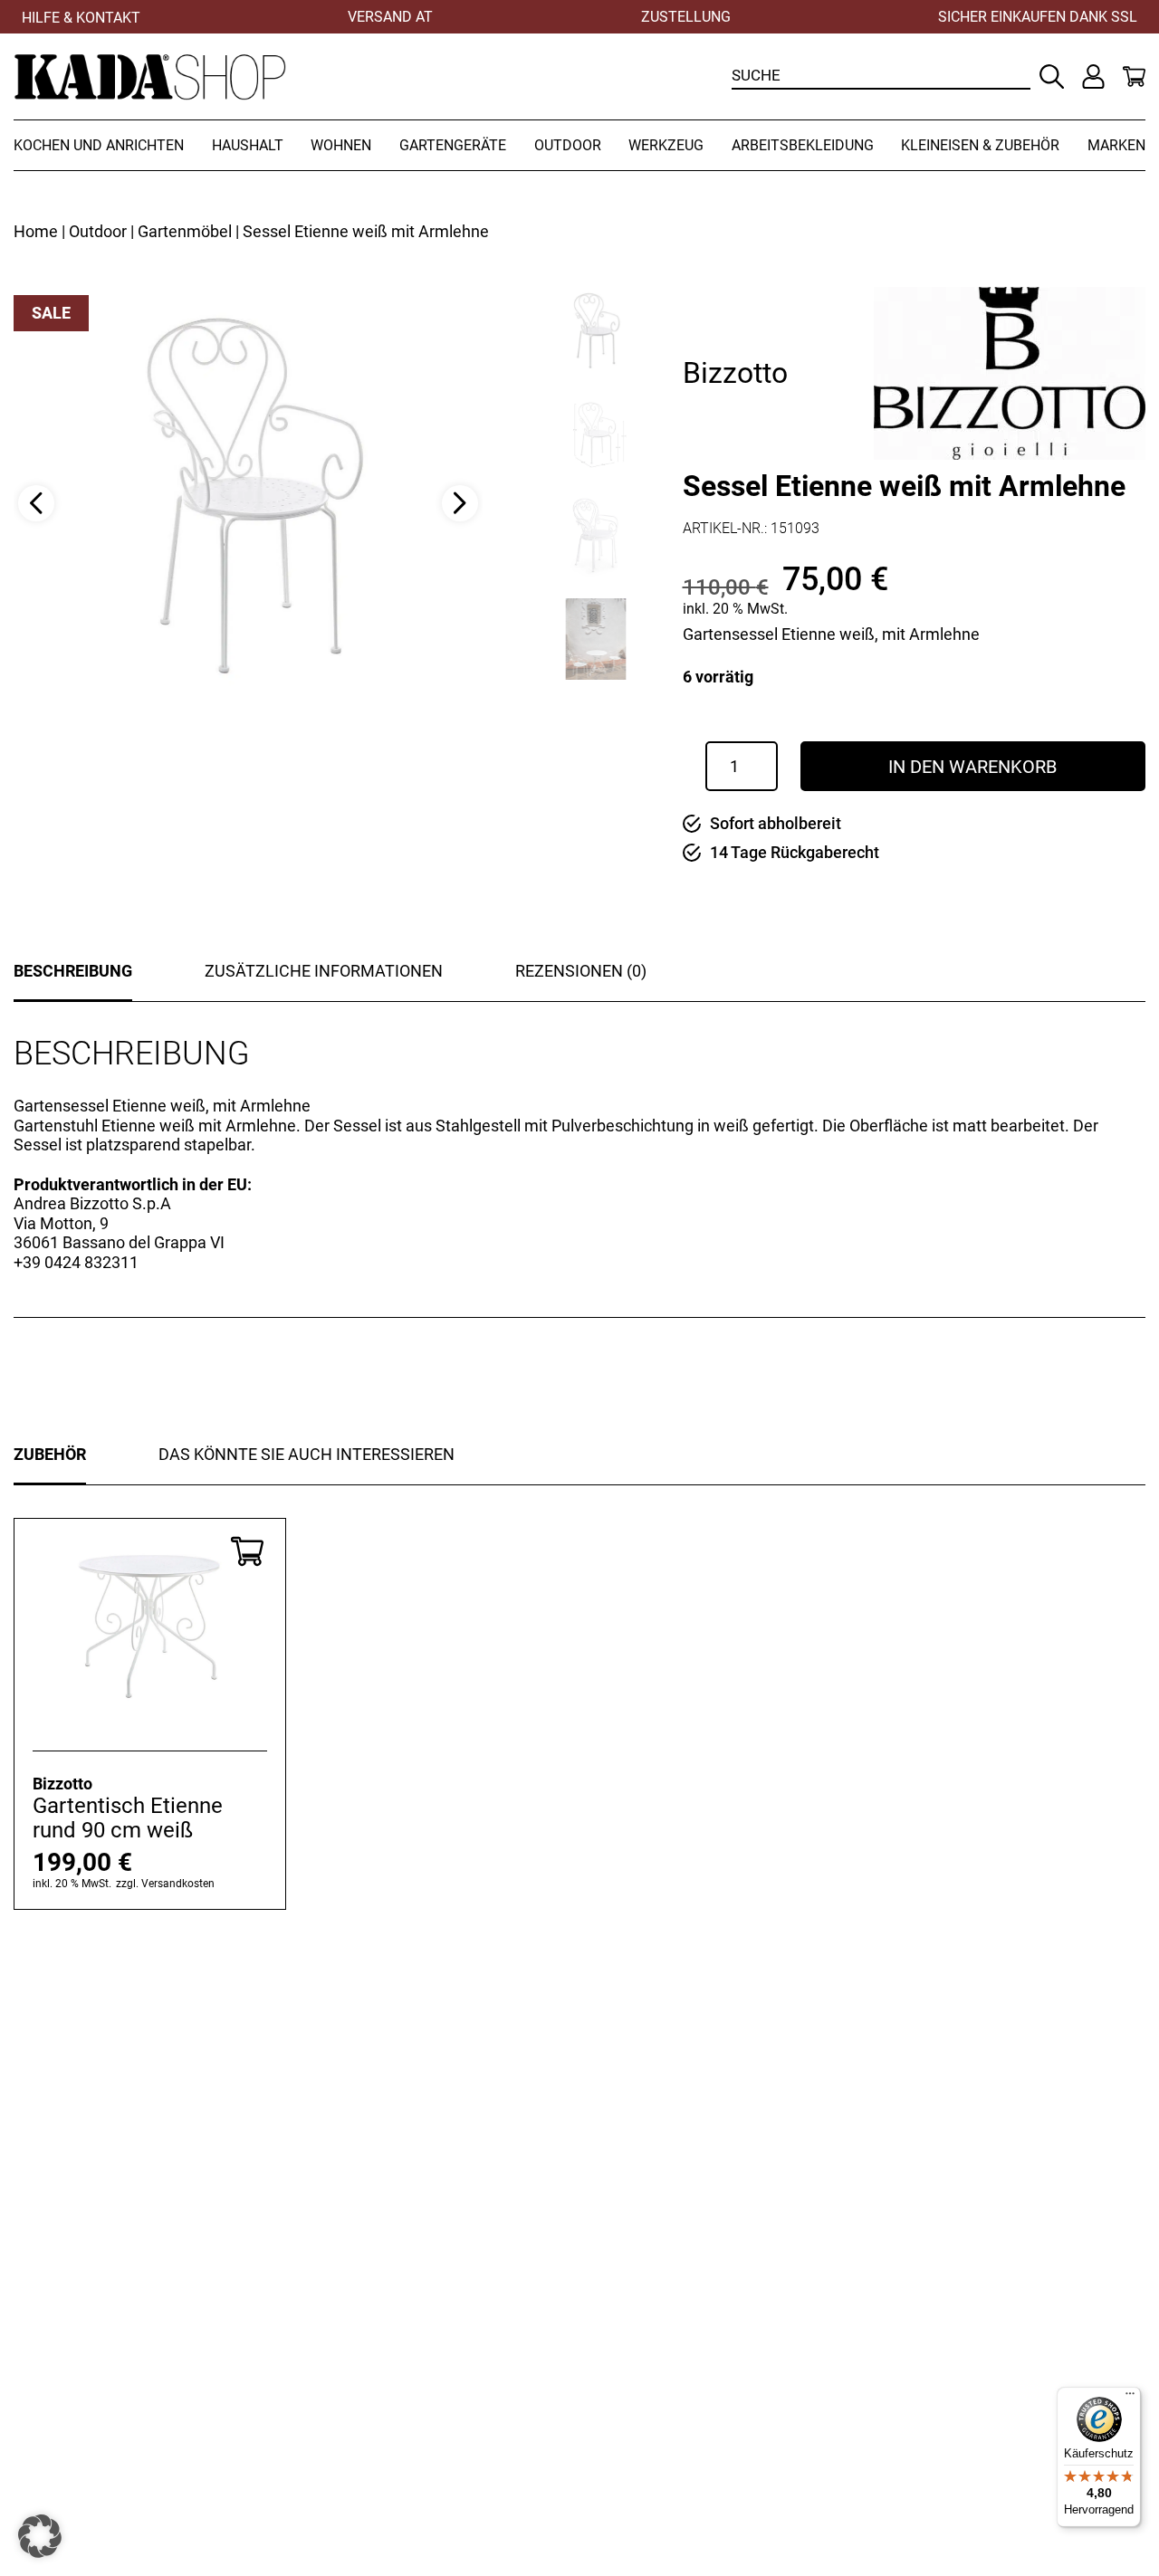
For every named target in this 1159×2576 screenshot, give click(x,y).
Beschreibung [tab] (73, 971)
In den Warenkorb (972, 767)
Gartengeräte (453, 145)
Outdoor (568, 145)
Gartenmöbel (185, 231)
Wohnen (341, 145)
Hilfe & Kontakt (81, 18)
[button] (40, 2536)
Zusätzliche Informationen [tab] (324, 971)
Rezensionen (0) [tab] (581, 971)
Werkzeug (666, 145)
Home (36, 231)
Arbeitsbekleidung (803, 145)
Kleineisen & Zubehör (980, 145)
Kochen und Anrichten (99, 145)
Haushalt (248, 145)
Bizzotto (735, 373)
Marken (1116, 145)
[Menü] (1130, 2398)
